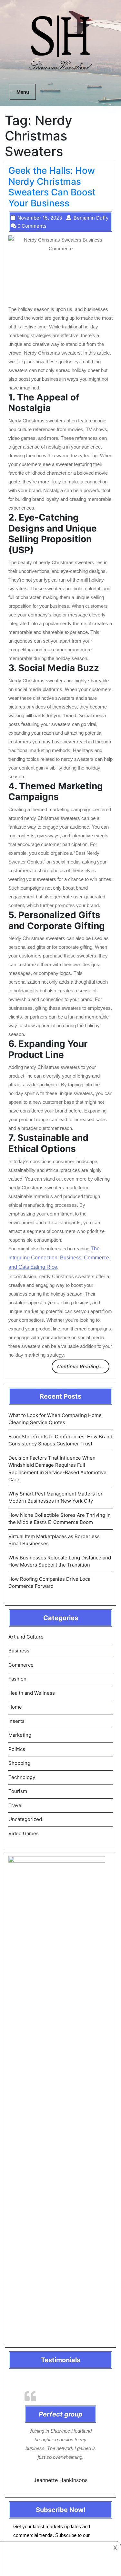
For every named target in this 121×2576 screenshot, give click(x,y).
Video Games (24, 1833)
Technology (22, 1777)
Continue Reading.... (81, 1366)
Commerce (21, 1665)
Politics (17, 1749)
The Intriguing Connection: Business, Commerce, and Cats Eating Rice (59, 1258)
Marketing (20, 1735)
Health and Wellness (32, 1693)
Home (15, 1707)
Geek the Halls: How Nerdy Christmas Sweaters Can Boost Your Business (52, 187)
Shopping (19, 1763)
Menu (23, 92)
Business (19, 1651)
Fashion (17, 1679)
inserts (16, 1721)
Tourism (18, 1791)
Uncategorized (25, 1819)
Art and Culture (26, 1637)
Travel (15, 1805)
